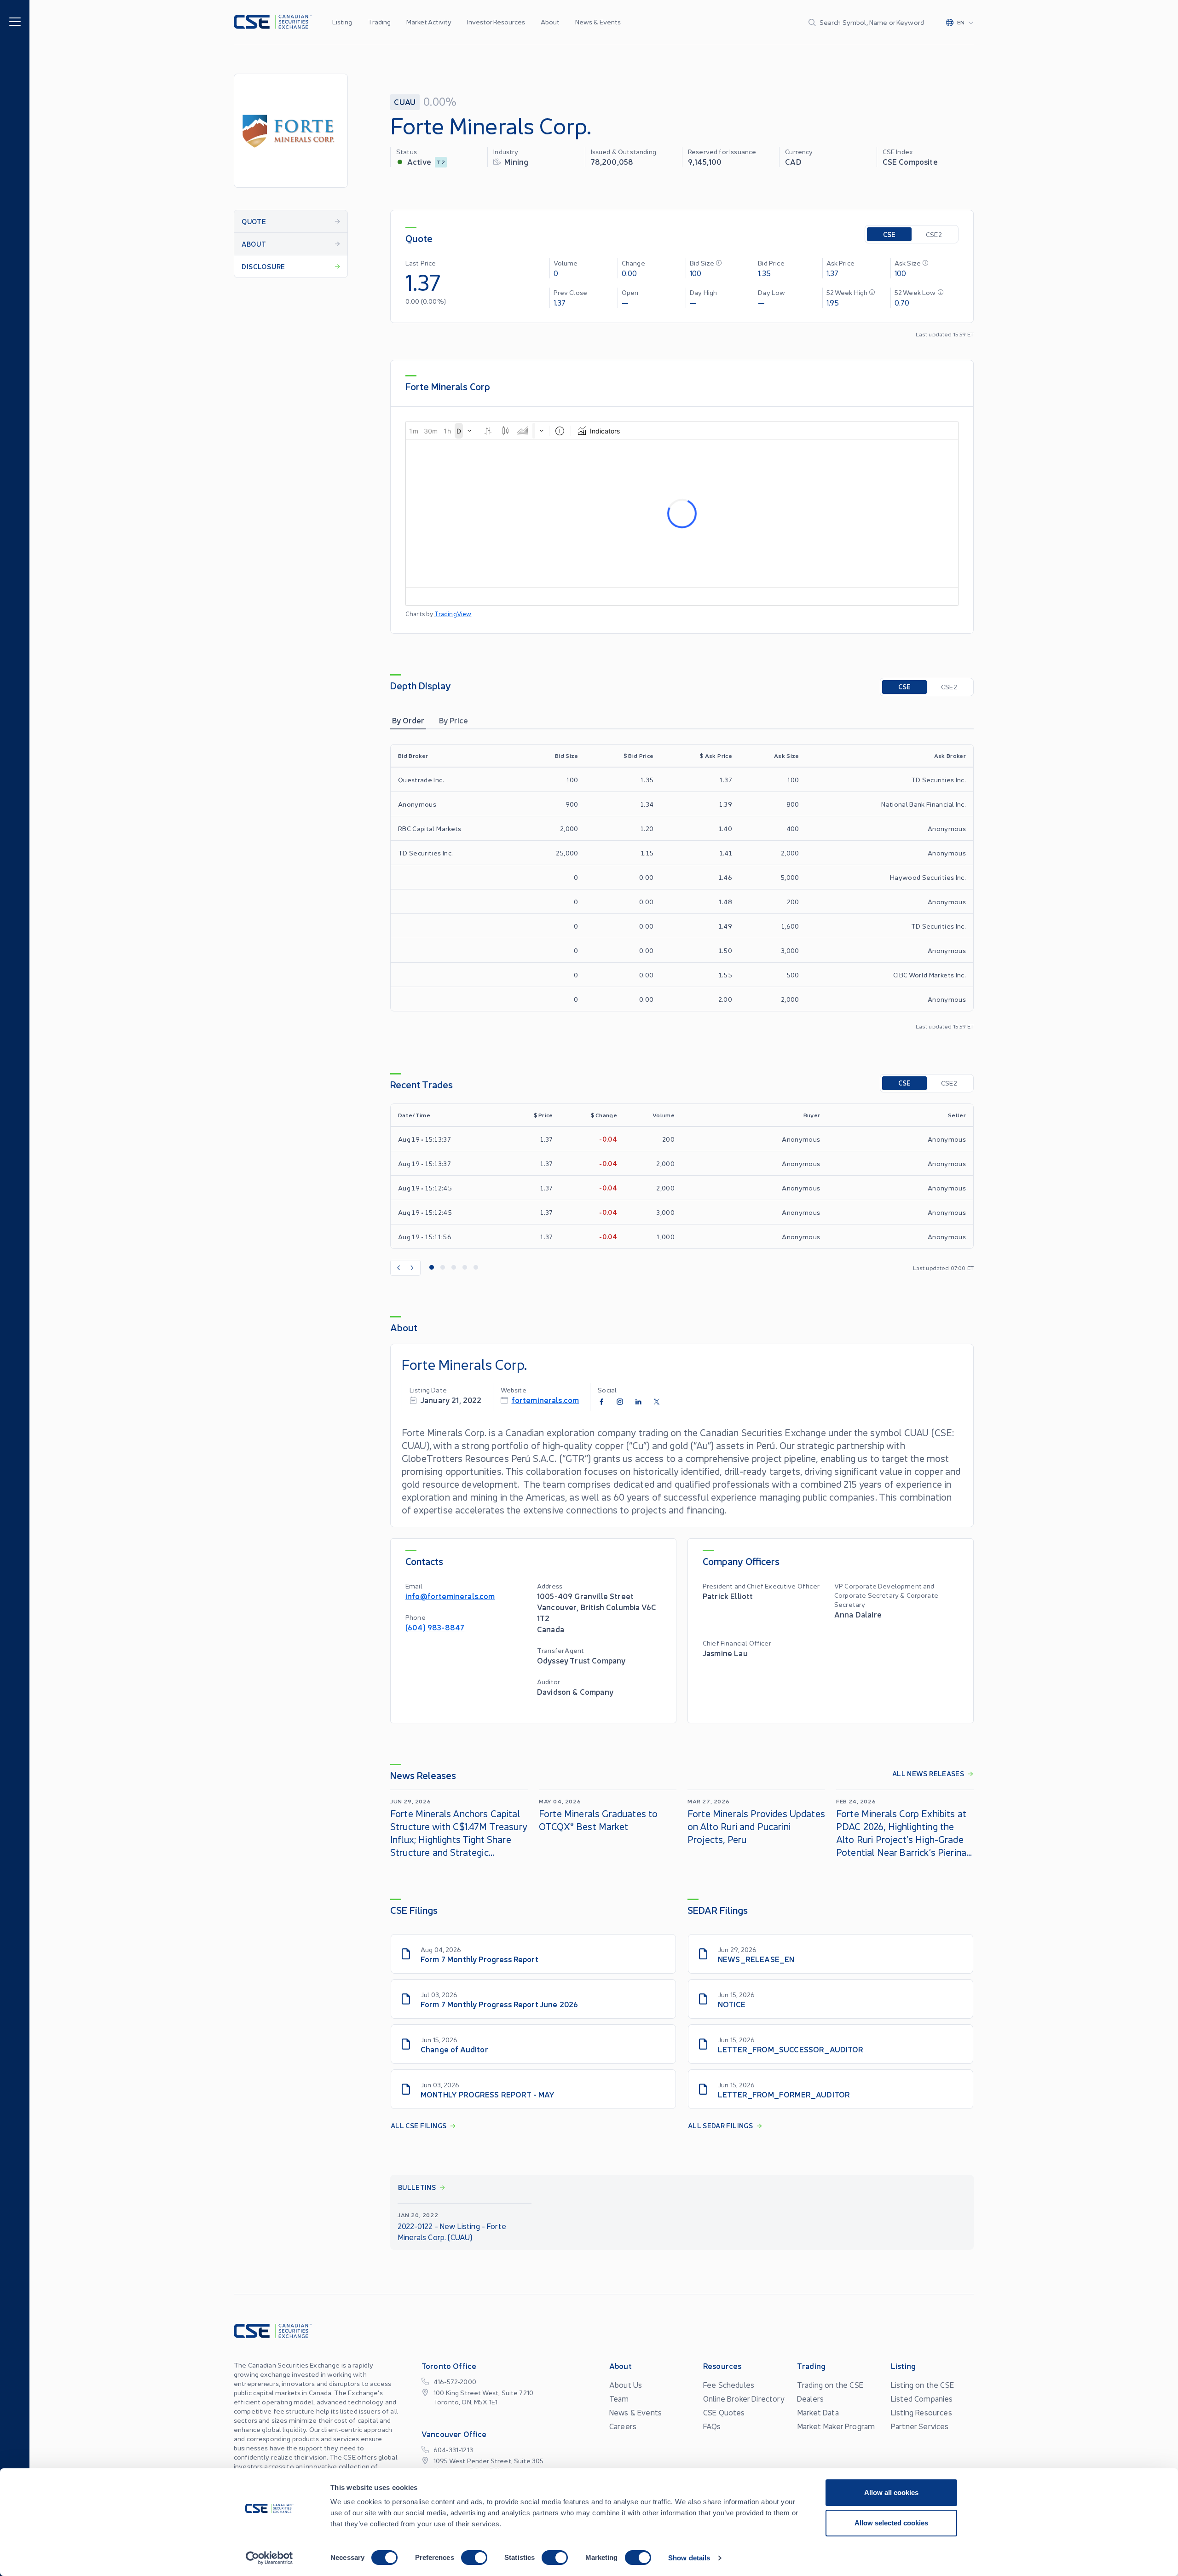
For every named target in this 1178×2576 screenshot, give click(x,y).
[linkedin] (638, 1402)
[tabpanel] (682, 887)
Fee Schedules (729, 2385)
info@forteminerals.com (450, 1596)
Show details (689, 2558)
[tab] (408, 720)
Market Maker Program (836, 2426)
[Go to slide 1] (432, 1268)
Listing (342, 22)
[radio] (889, 234)
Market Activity (429, 22)
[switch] (474, 2558)
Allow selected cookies (891, 2523)
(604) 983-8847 (435, 1627)
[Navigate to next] (413, 1268)
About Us (626, 2385)
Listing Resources (921, 2412)
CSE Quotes (724, 2412)
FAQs (712, 2426)
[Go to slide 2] (443, 1268)
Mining (516, 161)
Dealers (810, 2398)
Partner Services (920, 2426)
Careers (623, 2426)
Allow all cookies (891, 2492)
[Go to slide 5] (476, 1268)
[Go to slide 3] (454, 1268)
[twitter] (657, 1402)
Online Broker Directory (744, 2398)
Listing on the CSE (922, 2385)
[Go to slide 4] (465, 1268)
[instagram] (620, 1402)
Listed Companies (922, 2398)
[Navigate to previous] (398, 1268)
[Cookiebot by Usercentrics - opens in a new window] (269, 2558)
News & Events (598, 22)
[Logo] (273, 22)
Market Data (818, 2412)
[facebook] (601, 1402)
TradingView (453, 614)
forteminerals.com (546, 1400)
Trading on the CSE (830, 2385)
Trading (379, 22)
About (550, 22)
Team (619, 2398)
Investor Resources (496, 22)
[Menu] (15, 21)
